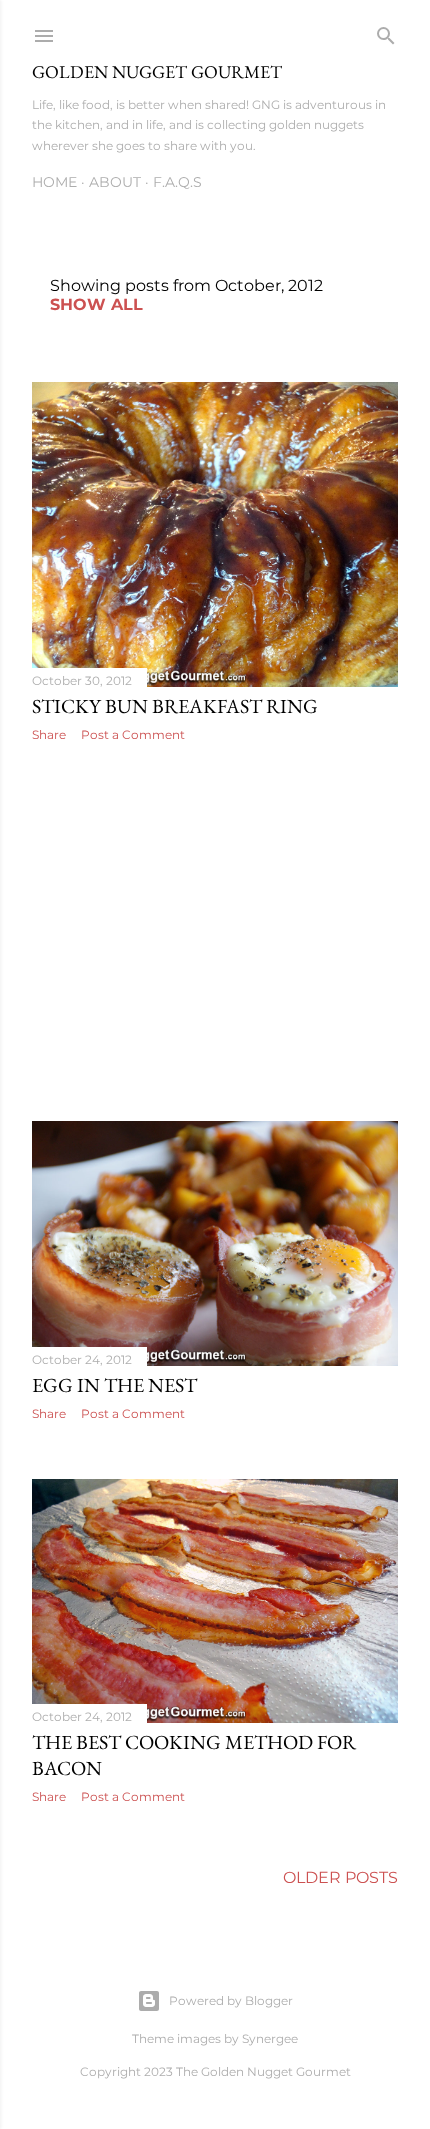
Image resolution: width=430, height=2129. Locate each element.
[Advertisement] (215, 932)
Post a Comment (133, 734)
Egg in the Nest (114, 1385)
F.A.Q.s (177, 182)
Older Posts (340, 1877)
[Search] (386, 32)
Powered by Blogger (231, 2000)
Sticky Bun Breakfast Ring (175, 706)
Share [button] (49, 734)
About (115, 182)
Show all (96, 304)
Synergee (270, 2038)
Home (54, 182)
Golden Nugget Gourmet (157, 71)
